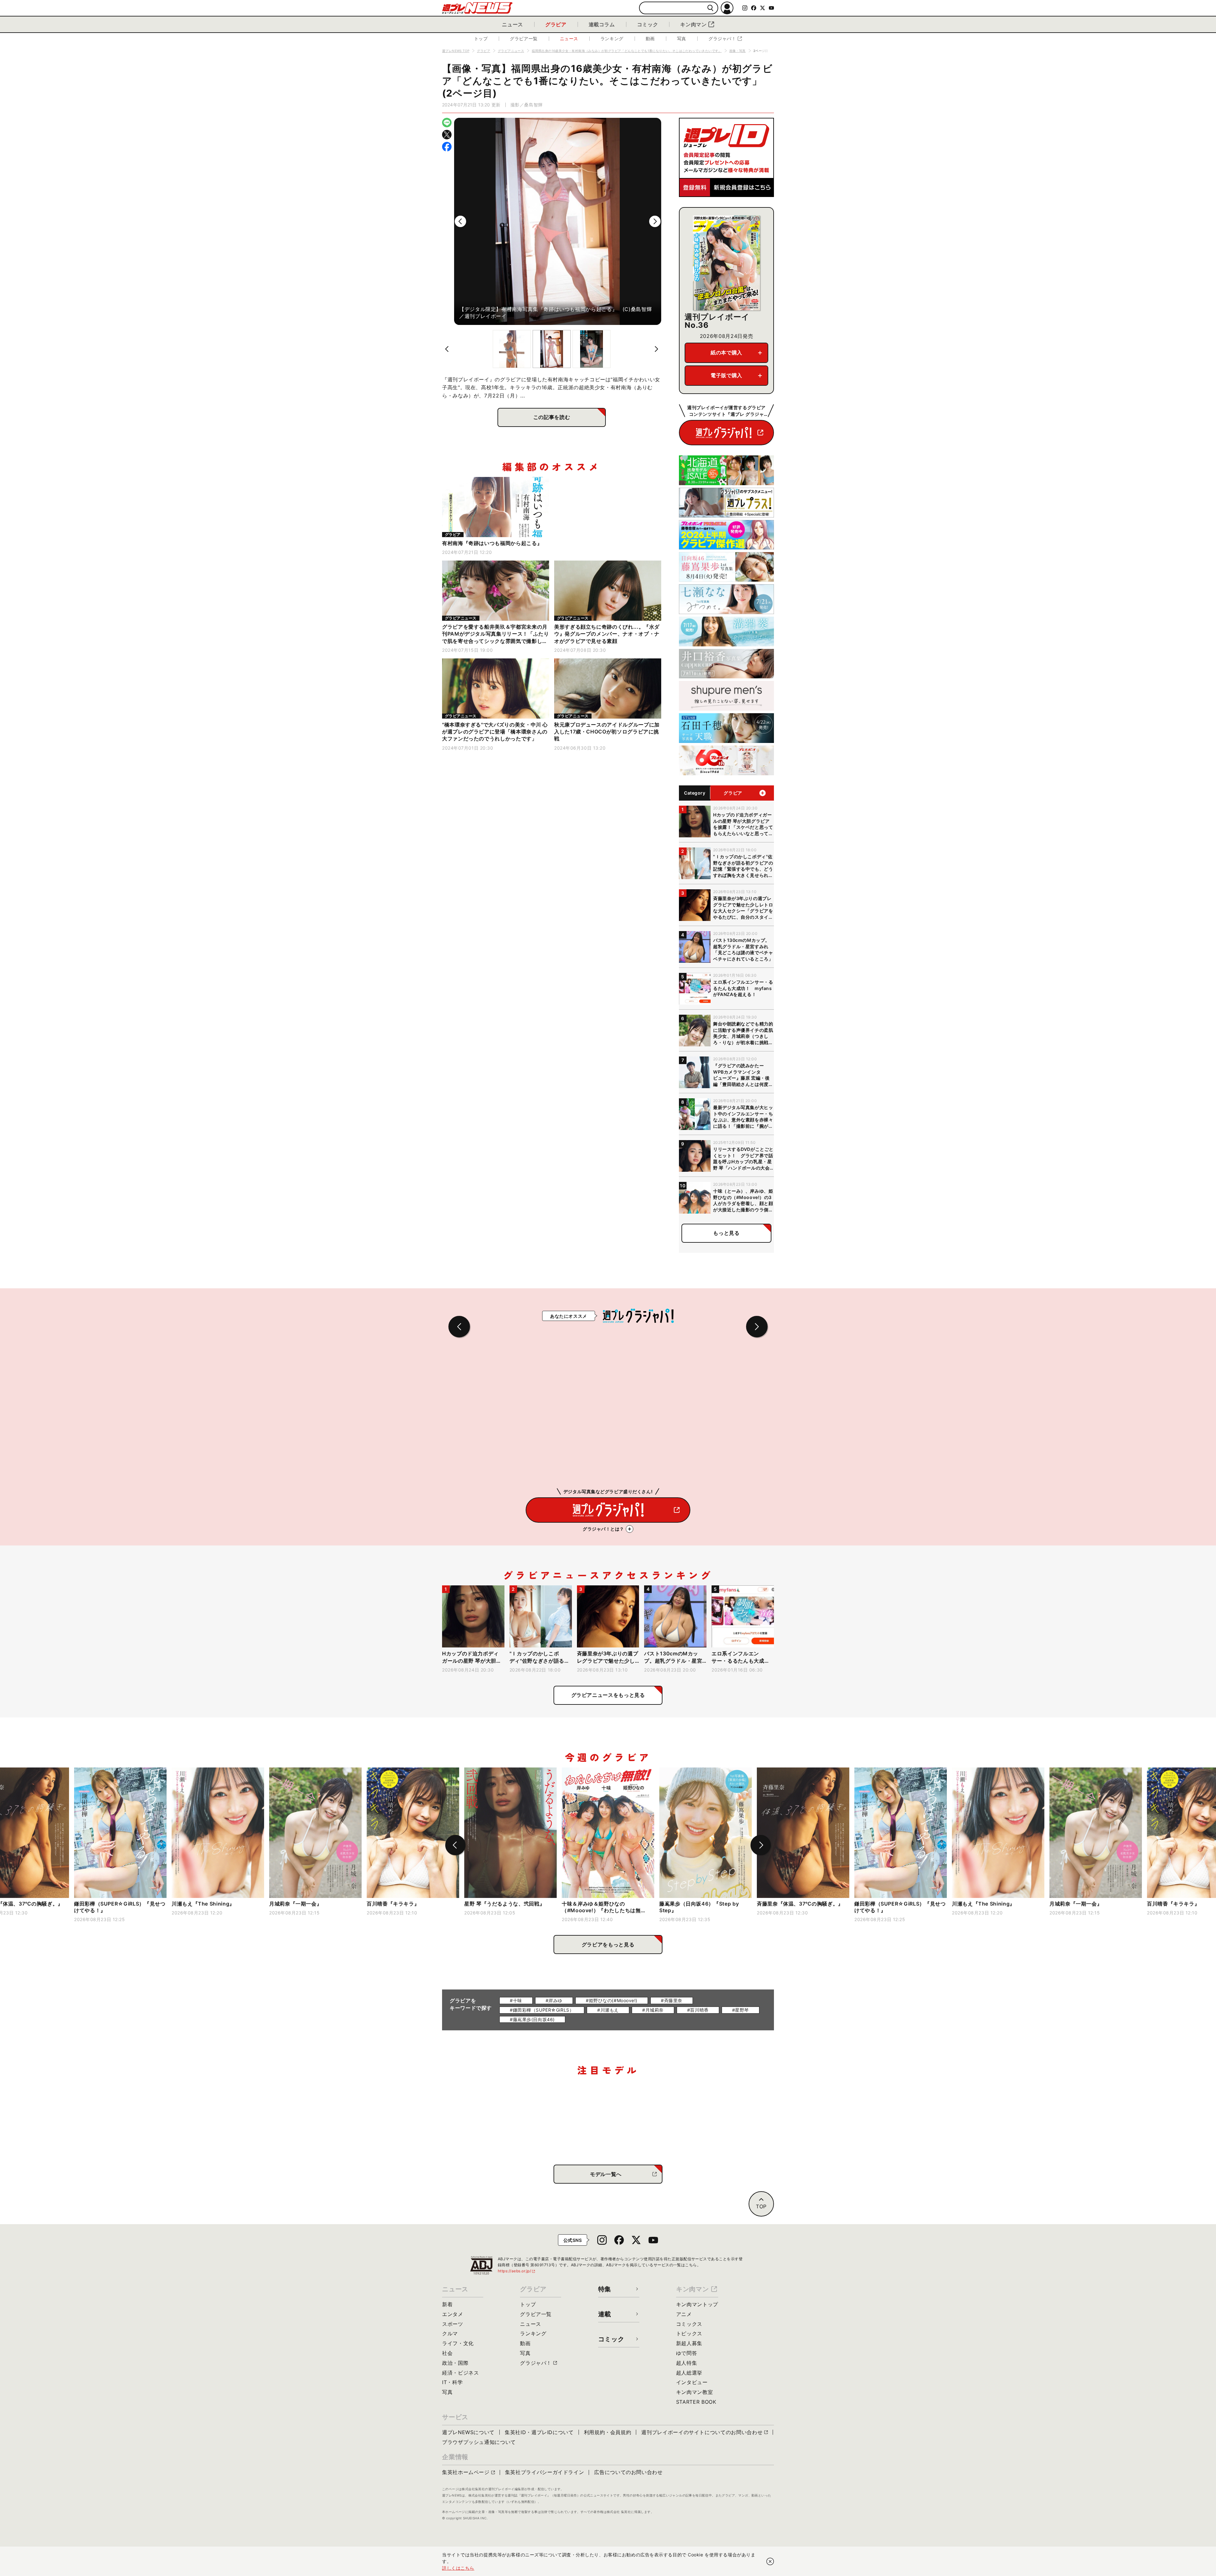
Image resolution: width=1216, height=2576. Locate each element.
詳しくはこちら (458, 2568)
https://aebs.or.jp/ (517, 2271)
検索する (710, 8)
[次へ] (655, 221)
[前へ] (460, 221)
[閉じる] (770, 2561)
